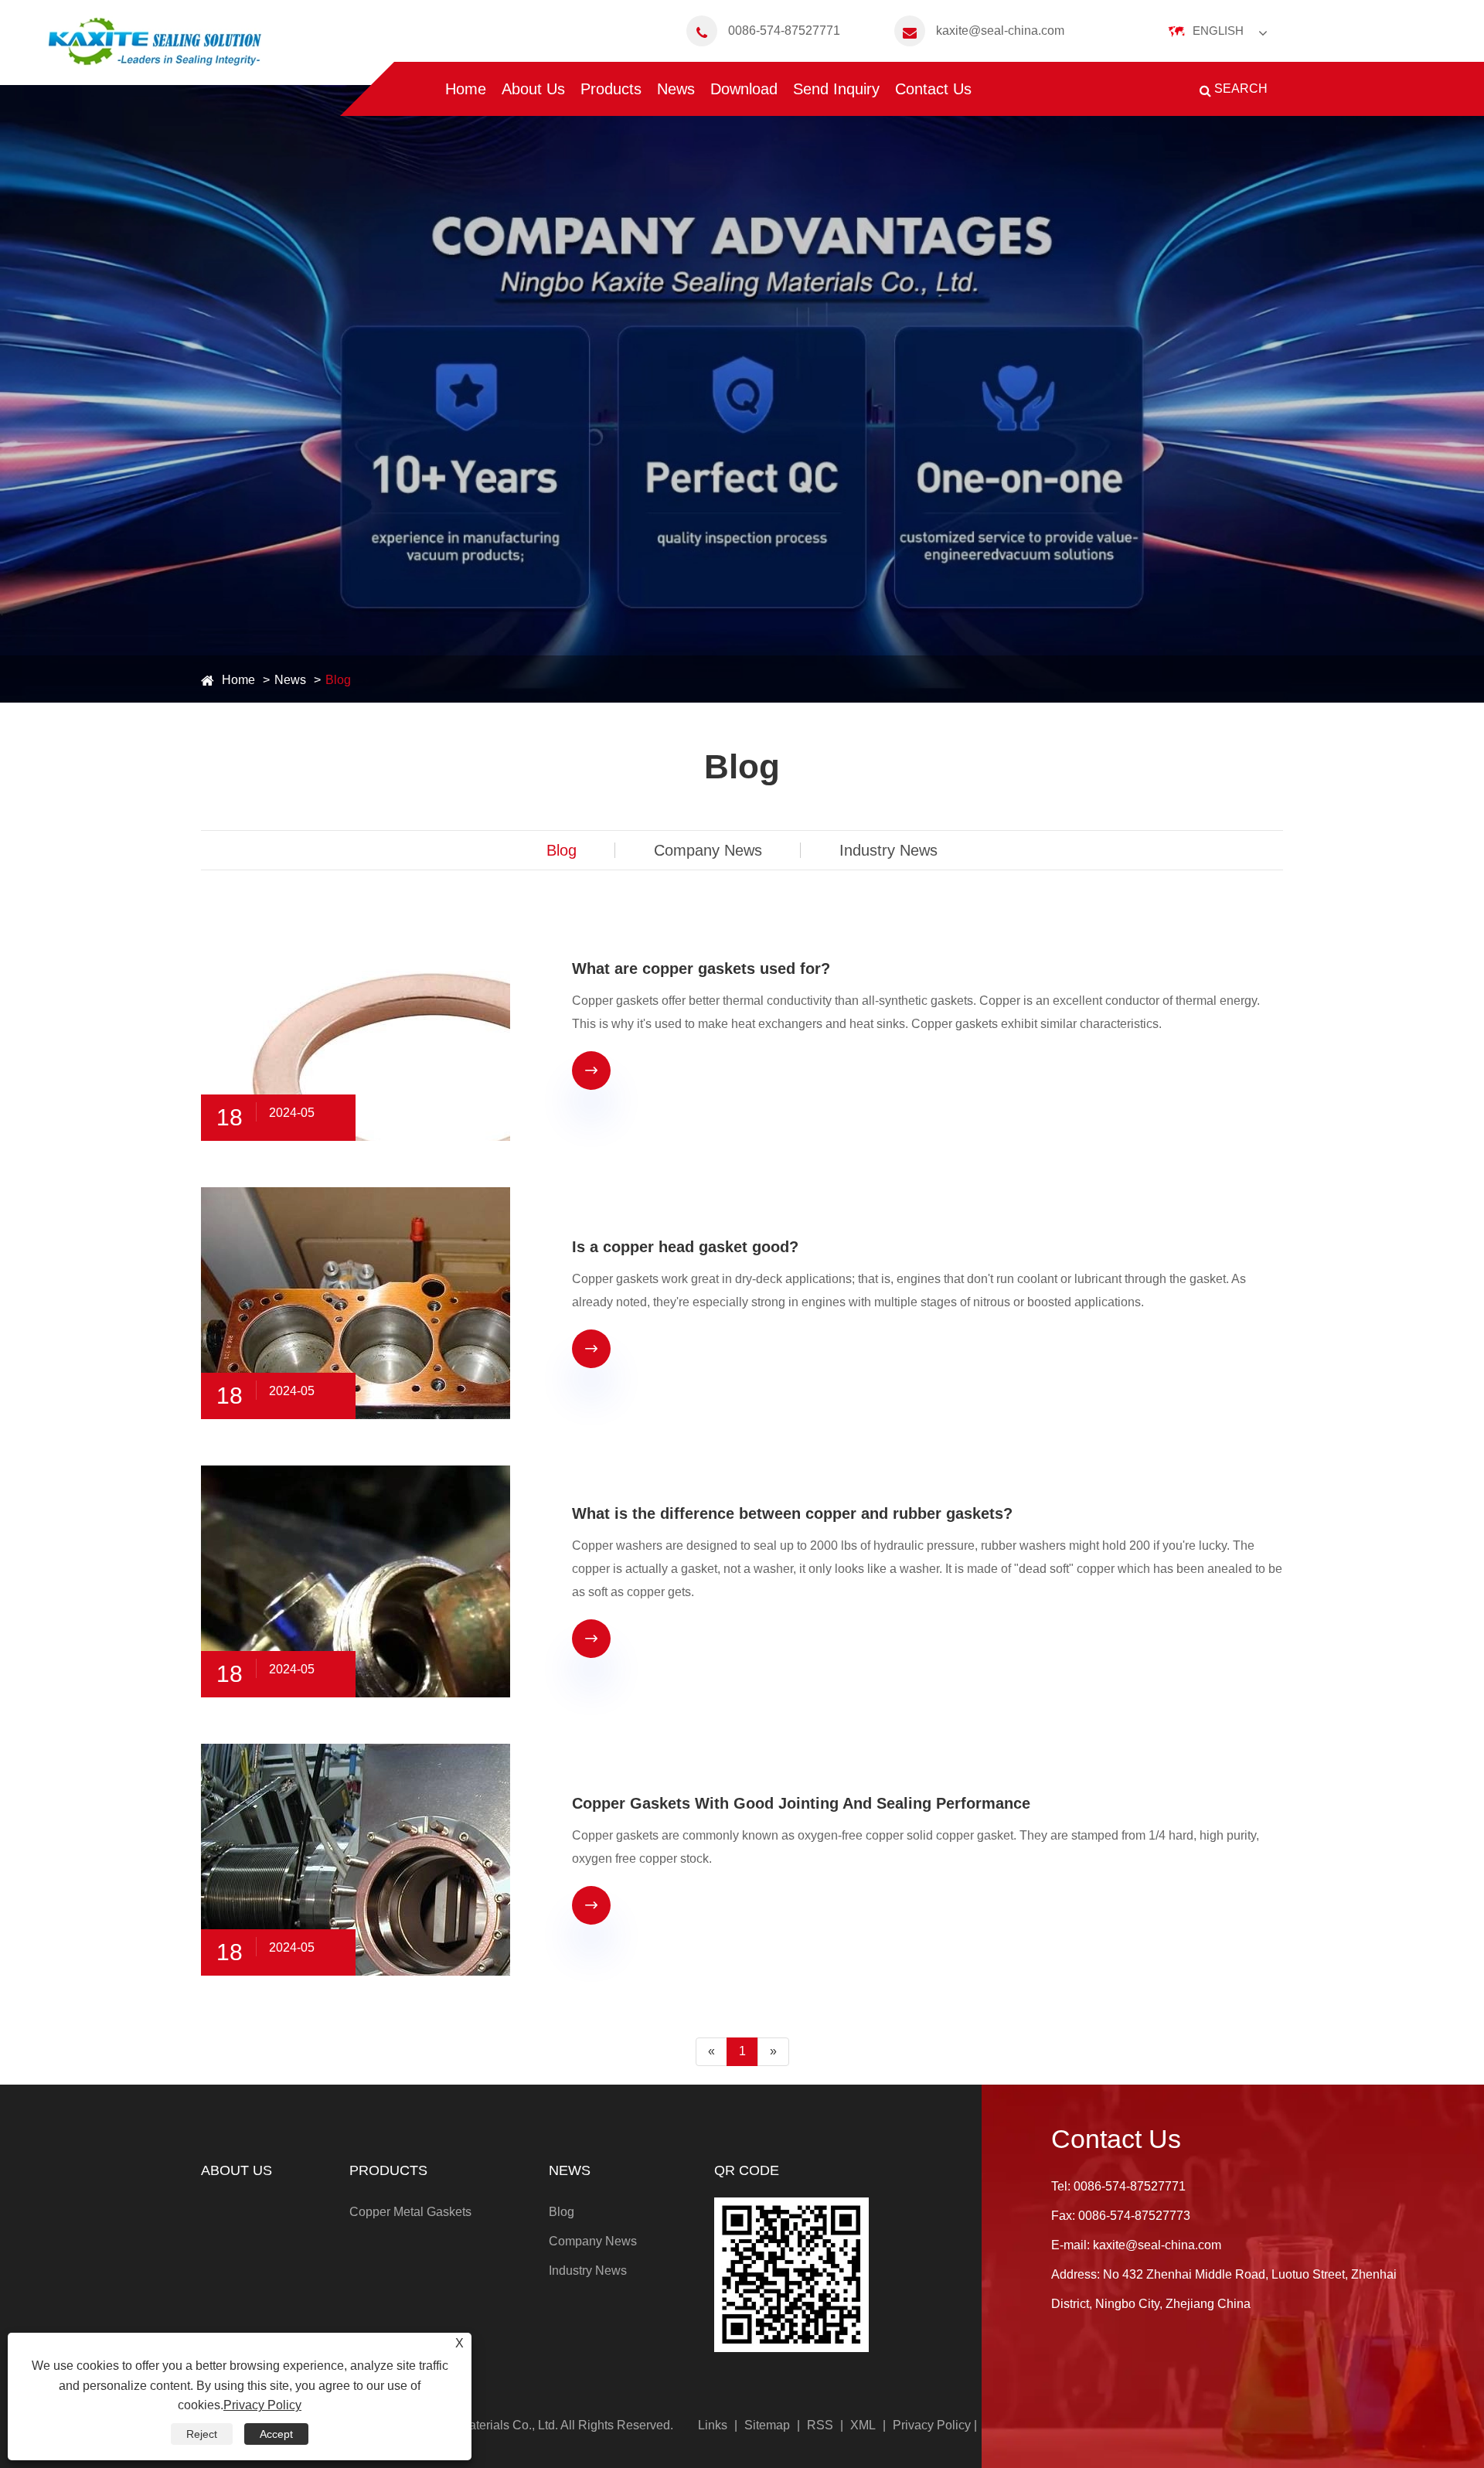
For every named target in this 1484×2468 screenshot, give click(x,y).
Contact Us (933, 89)
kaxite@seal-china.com (1000, 31)
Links (713, 2425)
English (1218, 31)
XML (863, 2425)
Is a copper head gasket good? (685, 1247)
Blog (338, 680)
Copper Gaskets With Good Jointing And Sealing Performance (801, 1803)
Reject (202, 2434)
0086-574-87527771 (784, 31)
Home (466, 89)
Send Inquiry (836, 89)
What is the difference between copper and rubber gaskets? (792, 1513)
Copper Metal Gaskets (410, 2212)
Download (744, 89)
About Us (533, 89)
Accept (276, 2434)
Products (611, 89)
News (676, 89)
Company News (708, 850)
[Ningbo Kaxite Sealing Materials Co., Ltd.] (155, 43)
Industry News (888, 850)
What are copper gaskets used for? (701, 968)
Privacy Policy (932, 2425)
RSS (820, 2425)
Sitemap (767, 2425)
